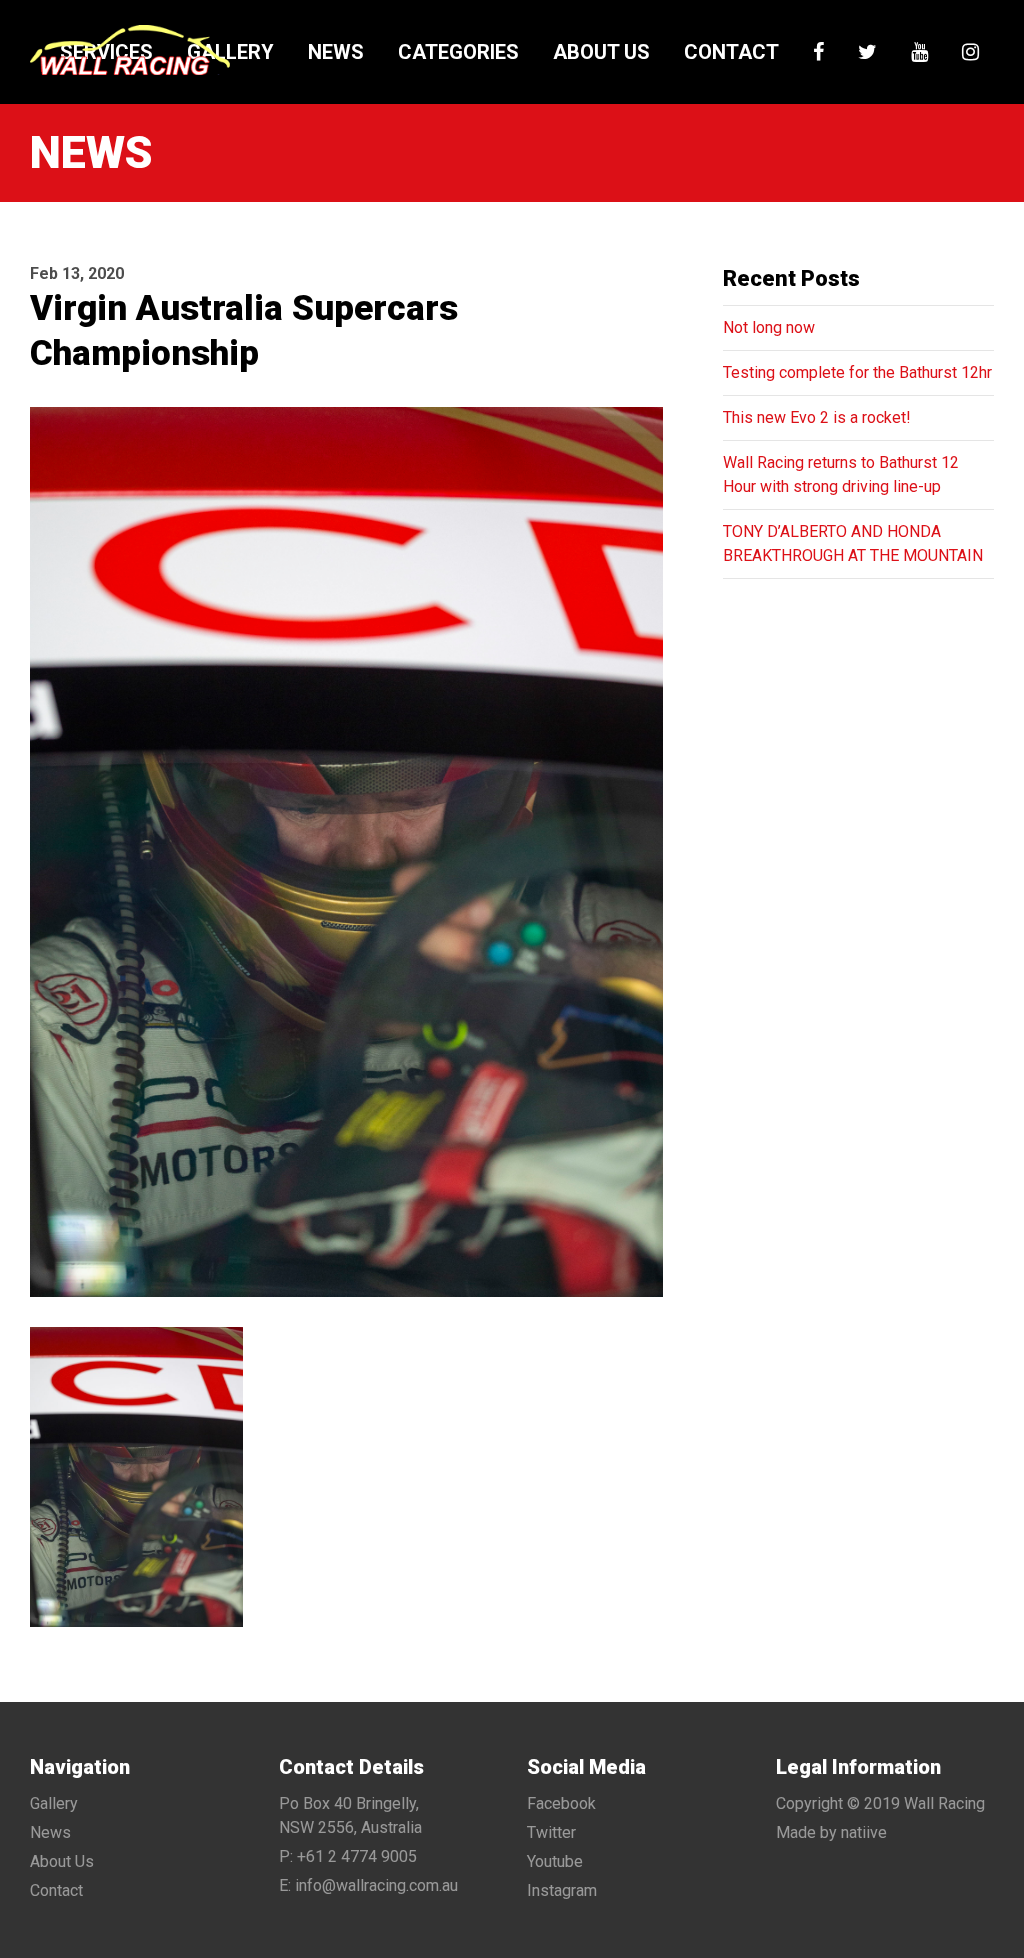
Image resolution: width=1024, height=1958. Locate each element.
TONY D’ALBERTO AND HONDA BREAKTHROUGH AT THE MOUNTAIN (853, 543)
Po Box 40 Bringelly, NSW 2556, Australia (350, 1815)
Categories (458, 52)
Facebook (561, 1803)
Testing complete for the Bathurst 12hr (857, 372)
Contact (731, 52)
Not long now (769, 327)
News (336, 52)
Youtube (555, 1861)
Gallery (230, 52)
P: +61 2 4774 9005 (348, 1856)
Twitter (551, 1832)
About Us (601, 52)
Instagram (562, 1890)
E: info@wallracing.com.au (368, 1885)
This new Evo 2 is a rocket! (817, 417)
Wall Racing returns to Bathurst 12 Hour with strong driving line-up (841, 474)
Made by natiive (831, 1832)
